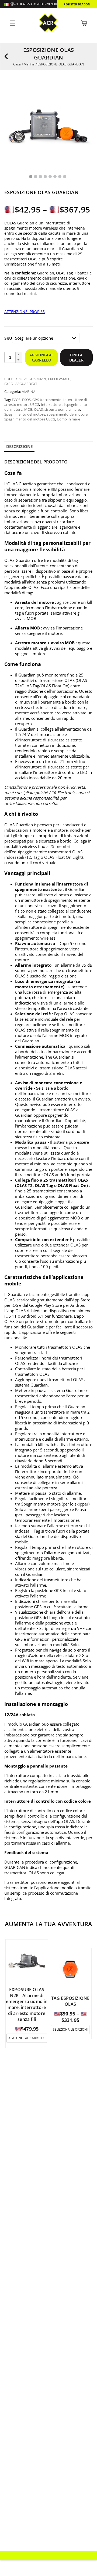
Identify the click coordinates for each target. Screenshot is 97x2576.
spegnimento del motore (67, 414)
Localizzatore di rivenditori (40, 4)
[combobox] (10, 5)
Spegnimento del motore (25, 414)
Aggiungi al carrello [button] (27, 2038)
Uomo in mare (69, 419)
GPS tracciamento (47, 400)
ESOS (26, 400)
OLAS (38, 409)
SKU (8, 338)
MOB (28, 409)
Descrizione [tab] (19, 446)
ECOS (16, 400)
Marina (29, 64)
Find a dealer (76, 357)
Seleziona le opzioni (70, 2029)
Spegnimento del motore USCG (30, 419)
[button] (19, 355)
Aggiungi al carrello (42, 357)
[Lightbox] (85, 89)
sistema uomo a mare (62, 409)
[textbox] (10, 5)
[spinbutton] (10, 357)
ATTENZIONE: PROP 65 (25, 312)
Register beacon (77, 4)
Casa (17, 64)
